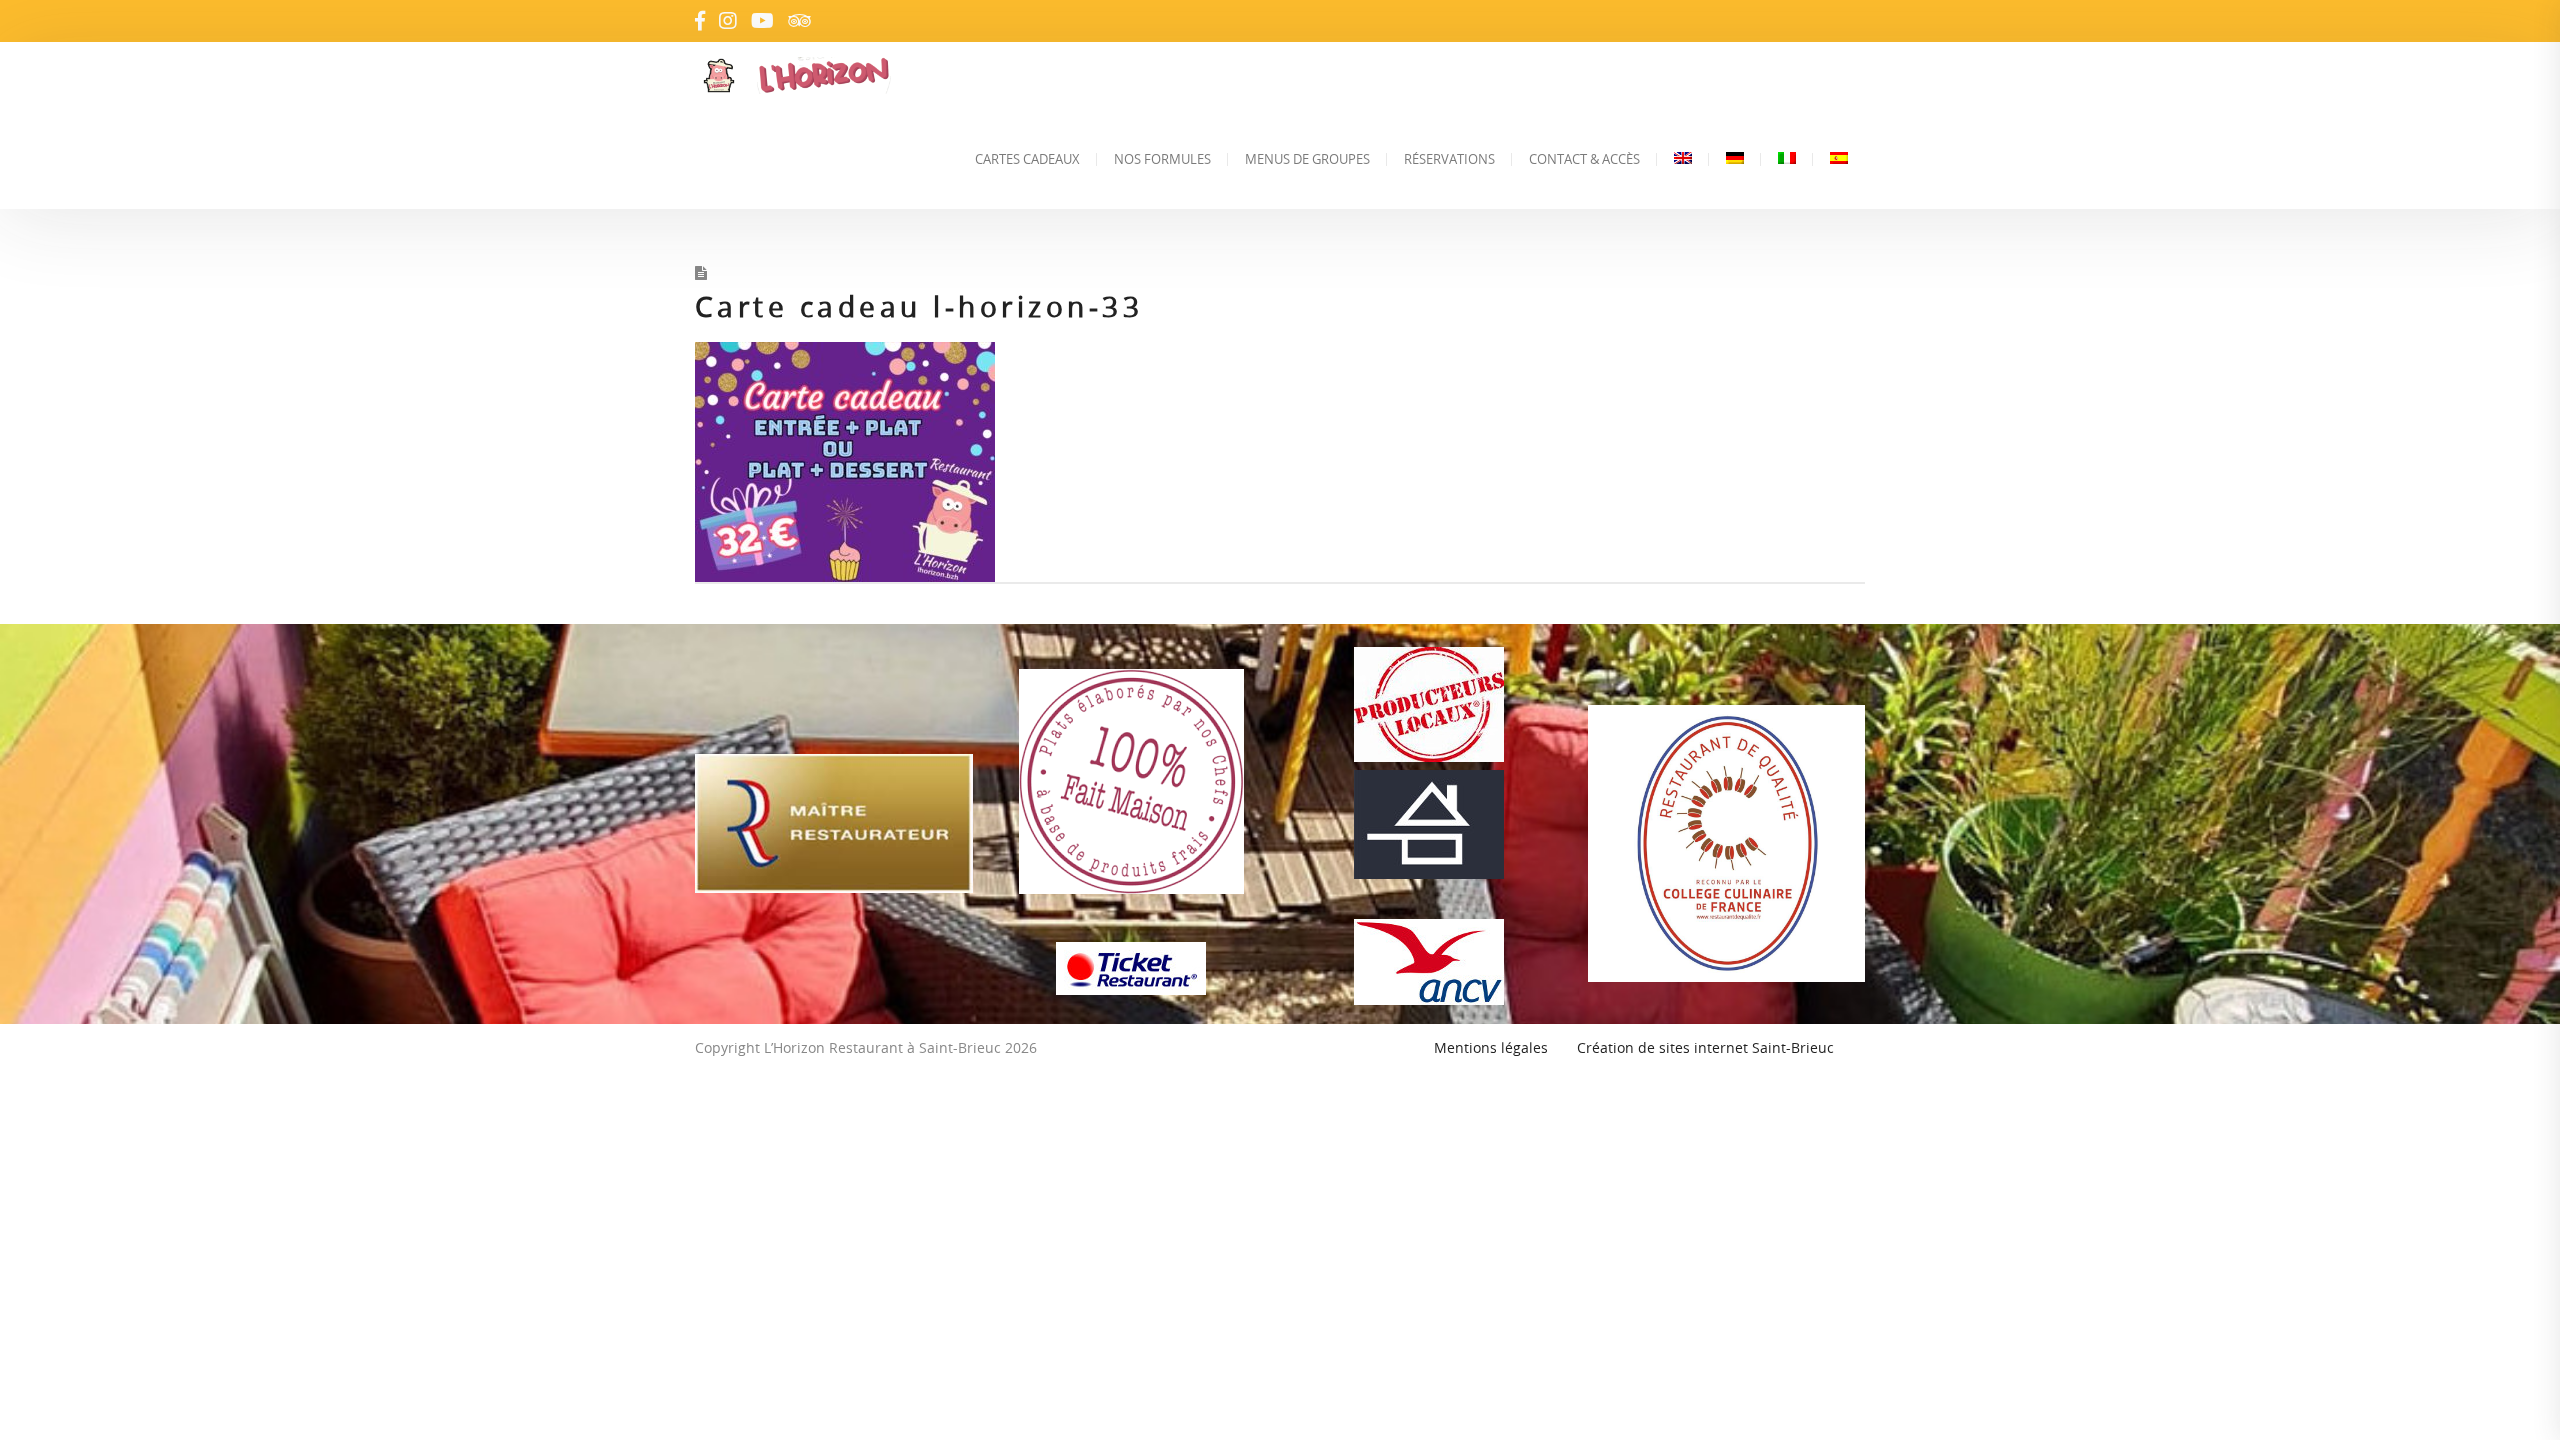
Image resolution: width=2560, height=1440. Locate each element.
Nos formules (1162, 159)
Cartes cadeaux (1027, 159)
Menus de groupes (1307, 159)
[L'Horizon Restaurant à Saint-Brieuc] (863, 75)
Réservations (1449, 159)
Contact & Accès (1584, 159)
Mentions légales (1491, 1047)
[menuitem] (1683, 159)
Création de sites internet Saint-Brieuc (1705, 1047)
